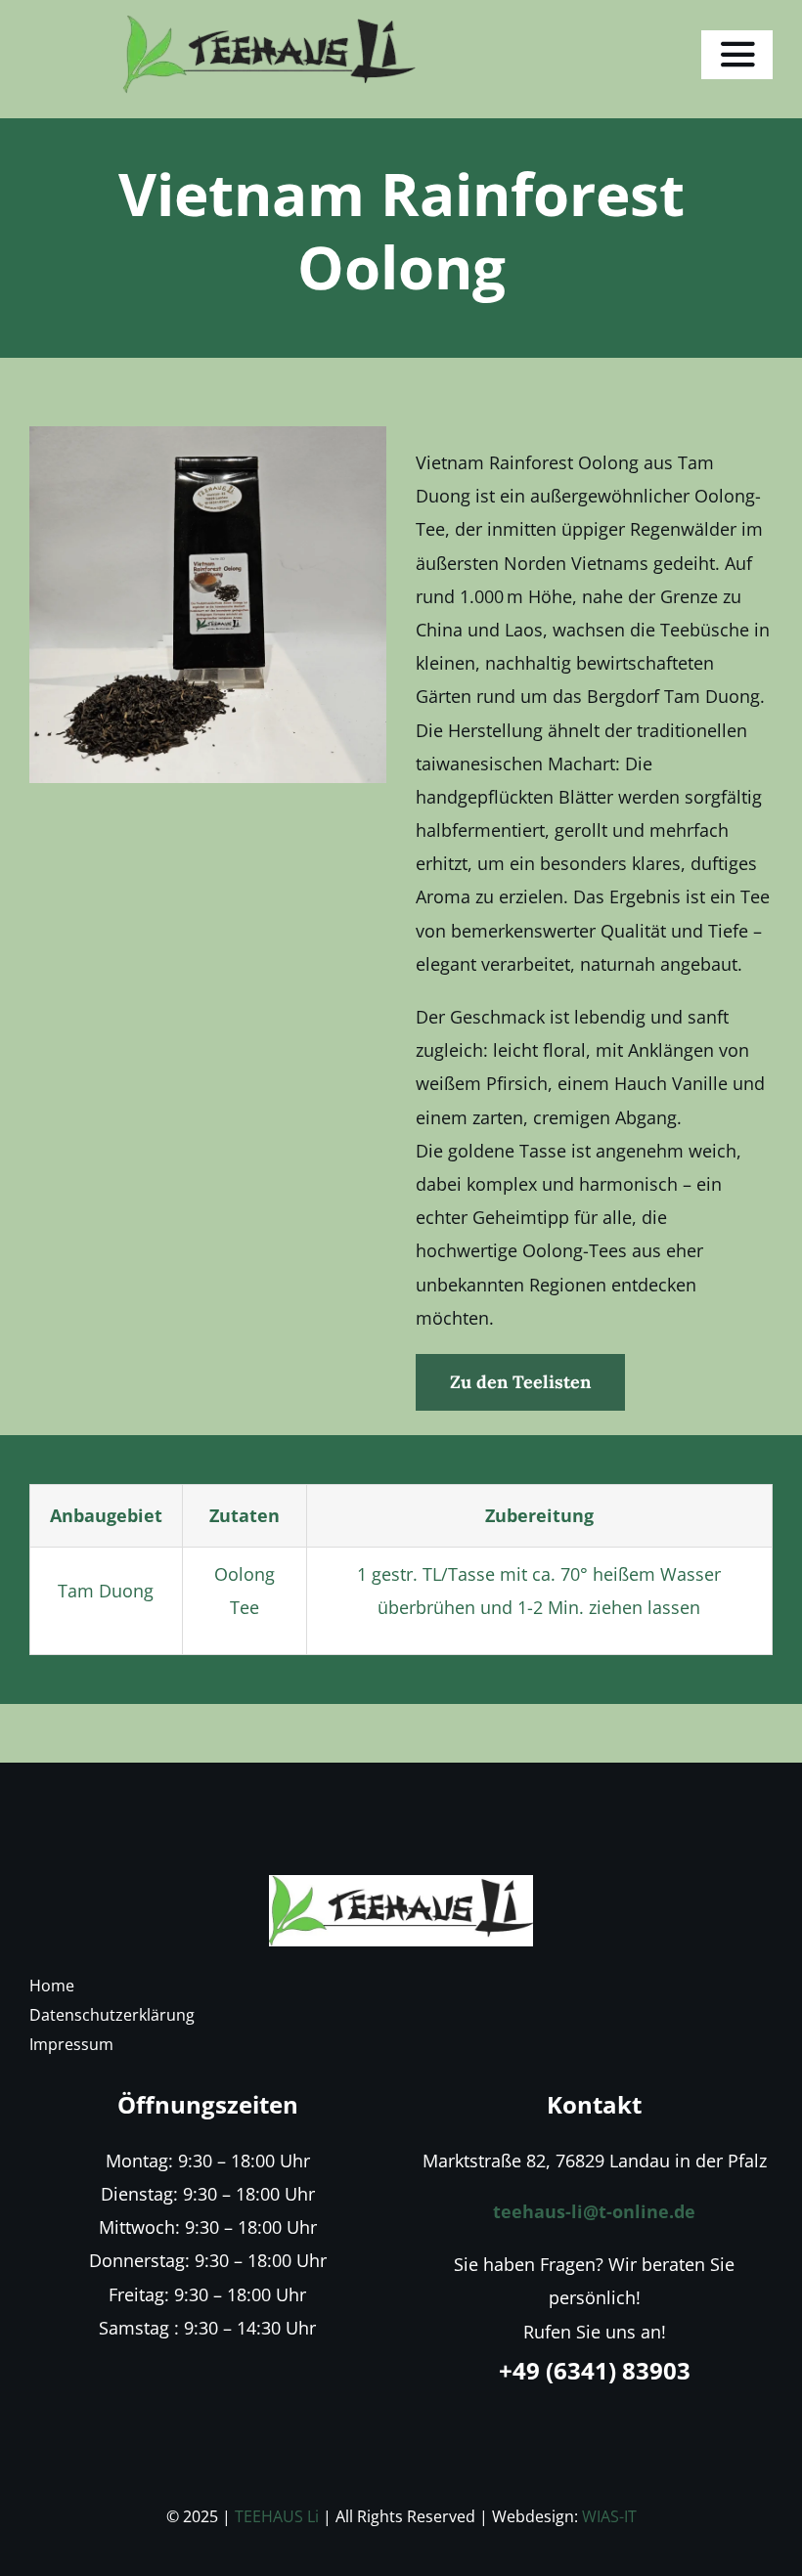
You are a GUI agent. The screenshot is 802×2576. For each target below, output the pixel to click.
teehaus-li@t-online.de (594, 2211)
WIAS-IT (609, 2516)
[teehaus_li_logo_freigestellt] (269, 23)
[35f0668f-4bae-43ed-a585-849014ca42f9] (401, 1884)
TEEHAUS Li (277, 2516)
